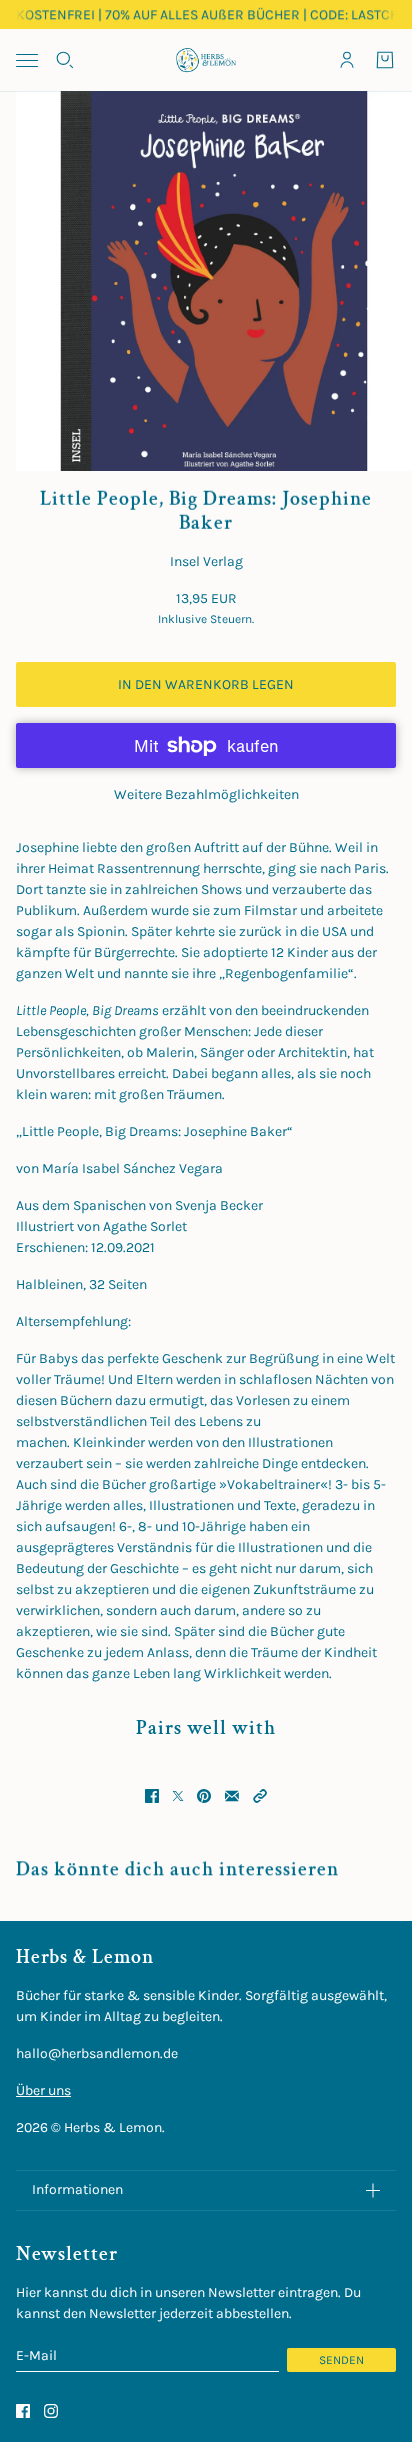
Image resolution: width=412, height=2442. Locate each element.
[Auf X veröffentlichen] (178, 1796)
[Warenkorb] (385, 60)
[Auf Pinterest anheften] (204, 1796)
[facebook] (23, 2411)
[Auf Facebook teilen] (152, 1796)
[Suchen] (65, 60)
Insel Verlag (206, 561)
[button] (260, 1796)
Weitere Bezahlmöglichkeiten (206, 794)
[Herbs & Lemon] (206, 60)
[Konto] (347, 60)
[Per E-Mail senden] (232, 1796)
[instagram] (51, 2411)
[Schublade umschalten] (27, 60)
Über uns (43, 2090)
